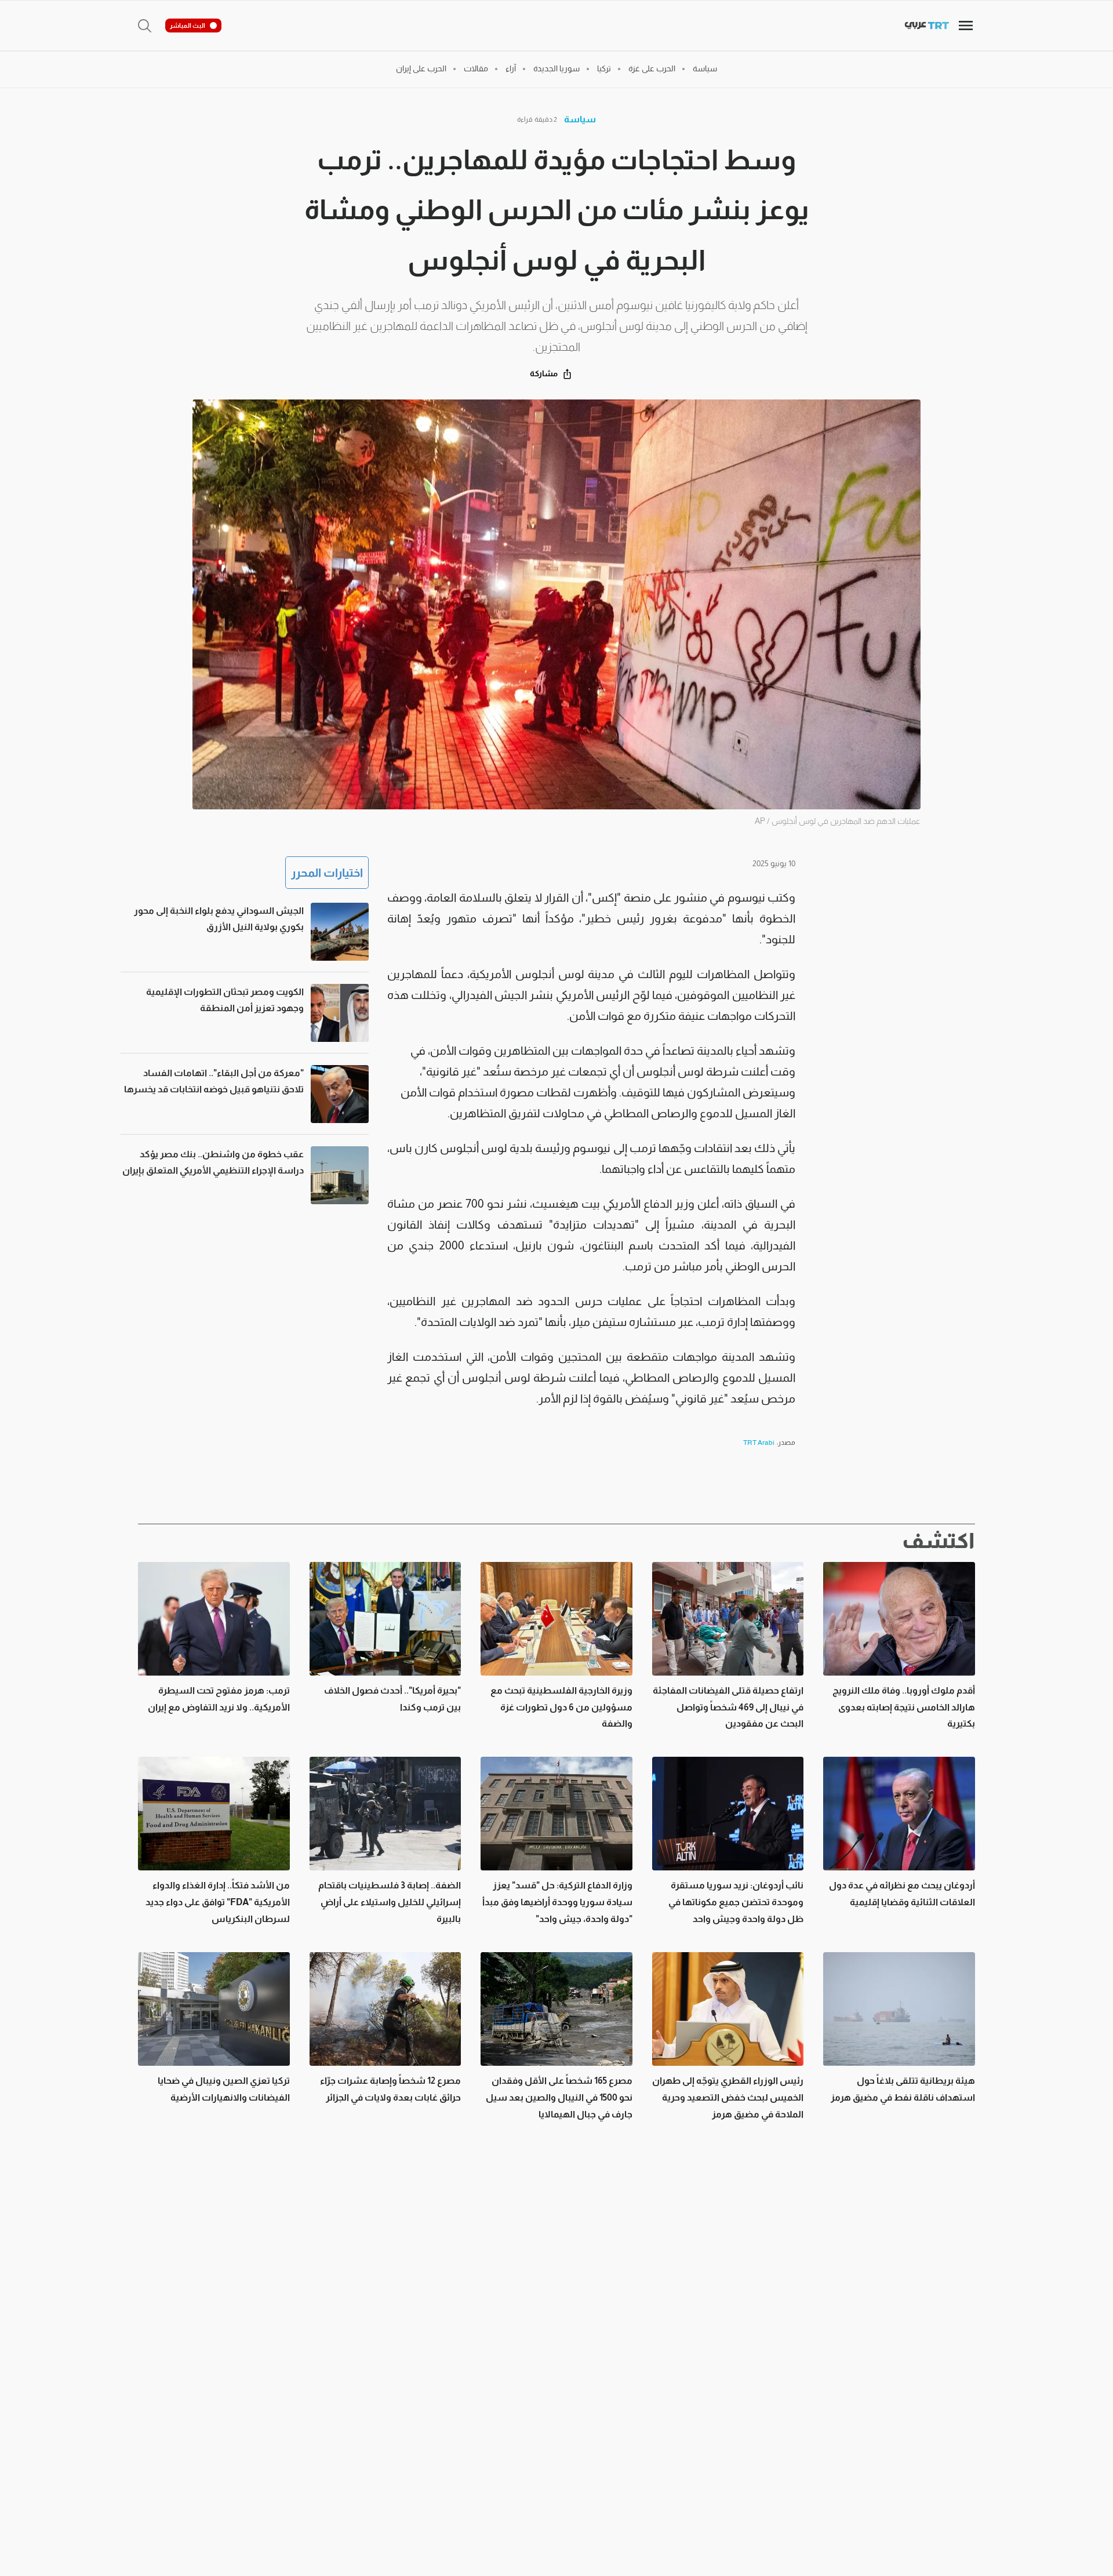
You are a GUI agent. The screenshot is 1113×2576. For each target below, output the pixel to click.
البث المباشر (188, 26)
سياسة (580, 119)
